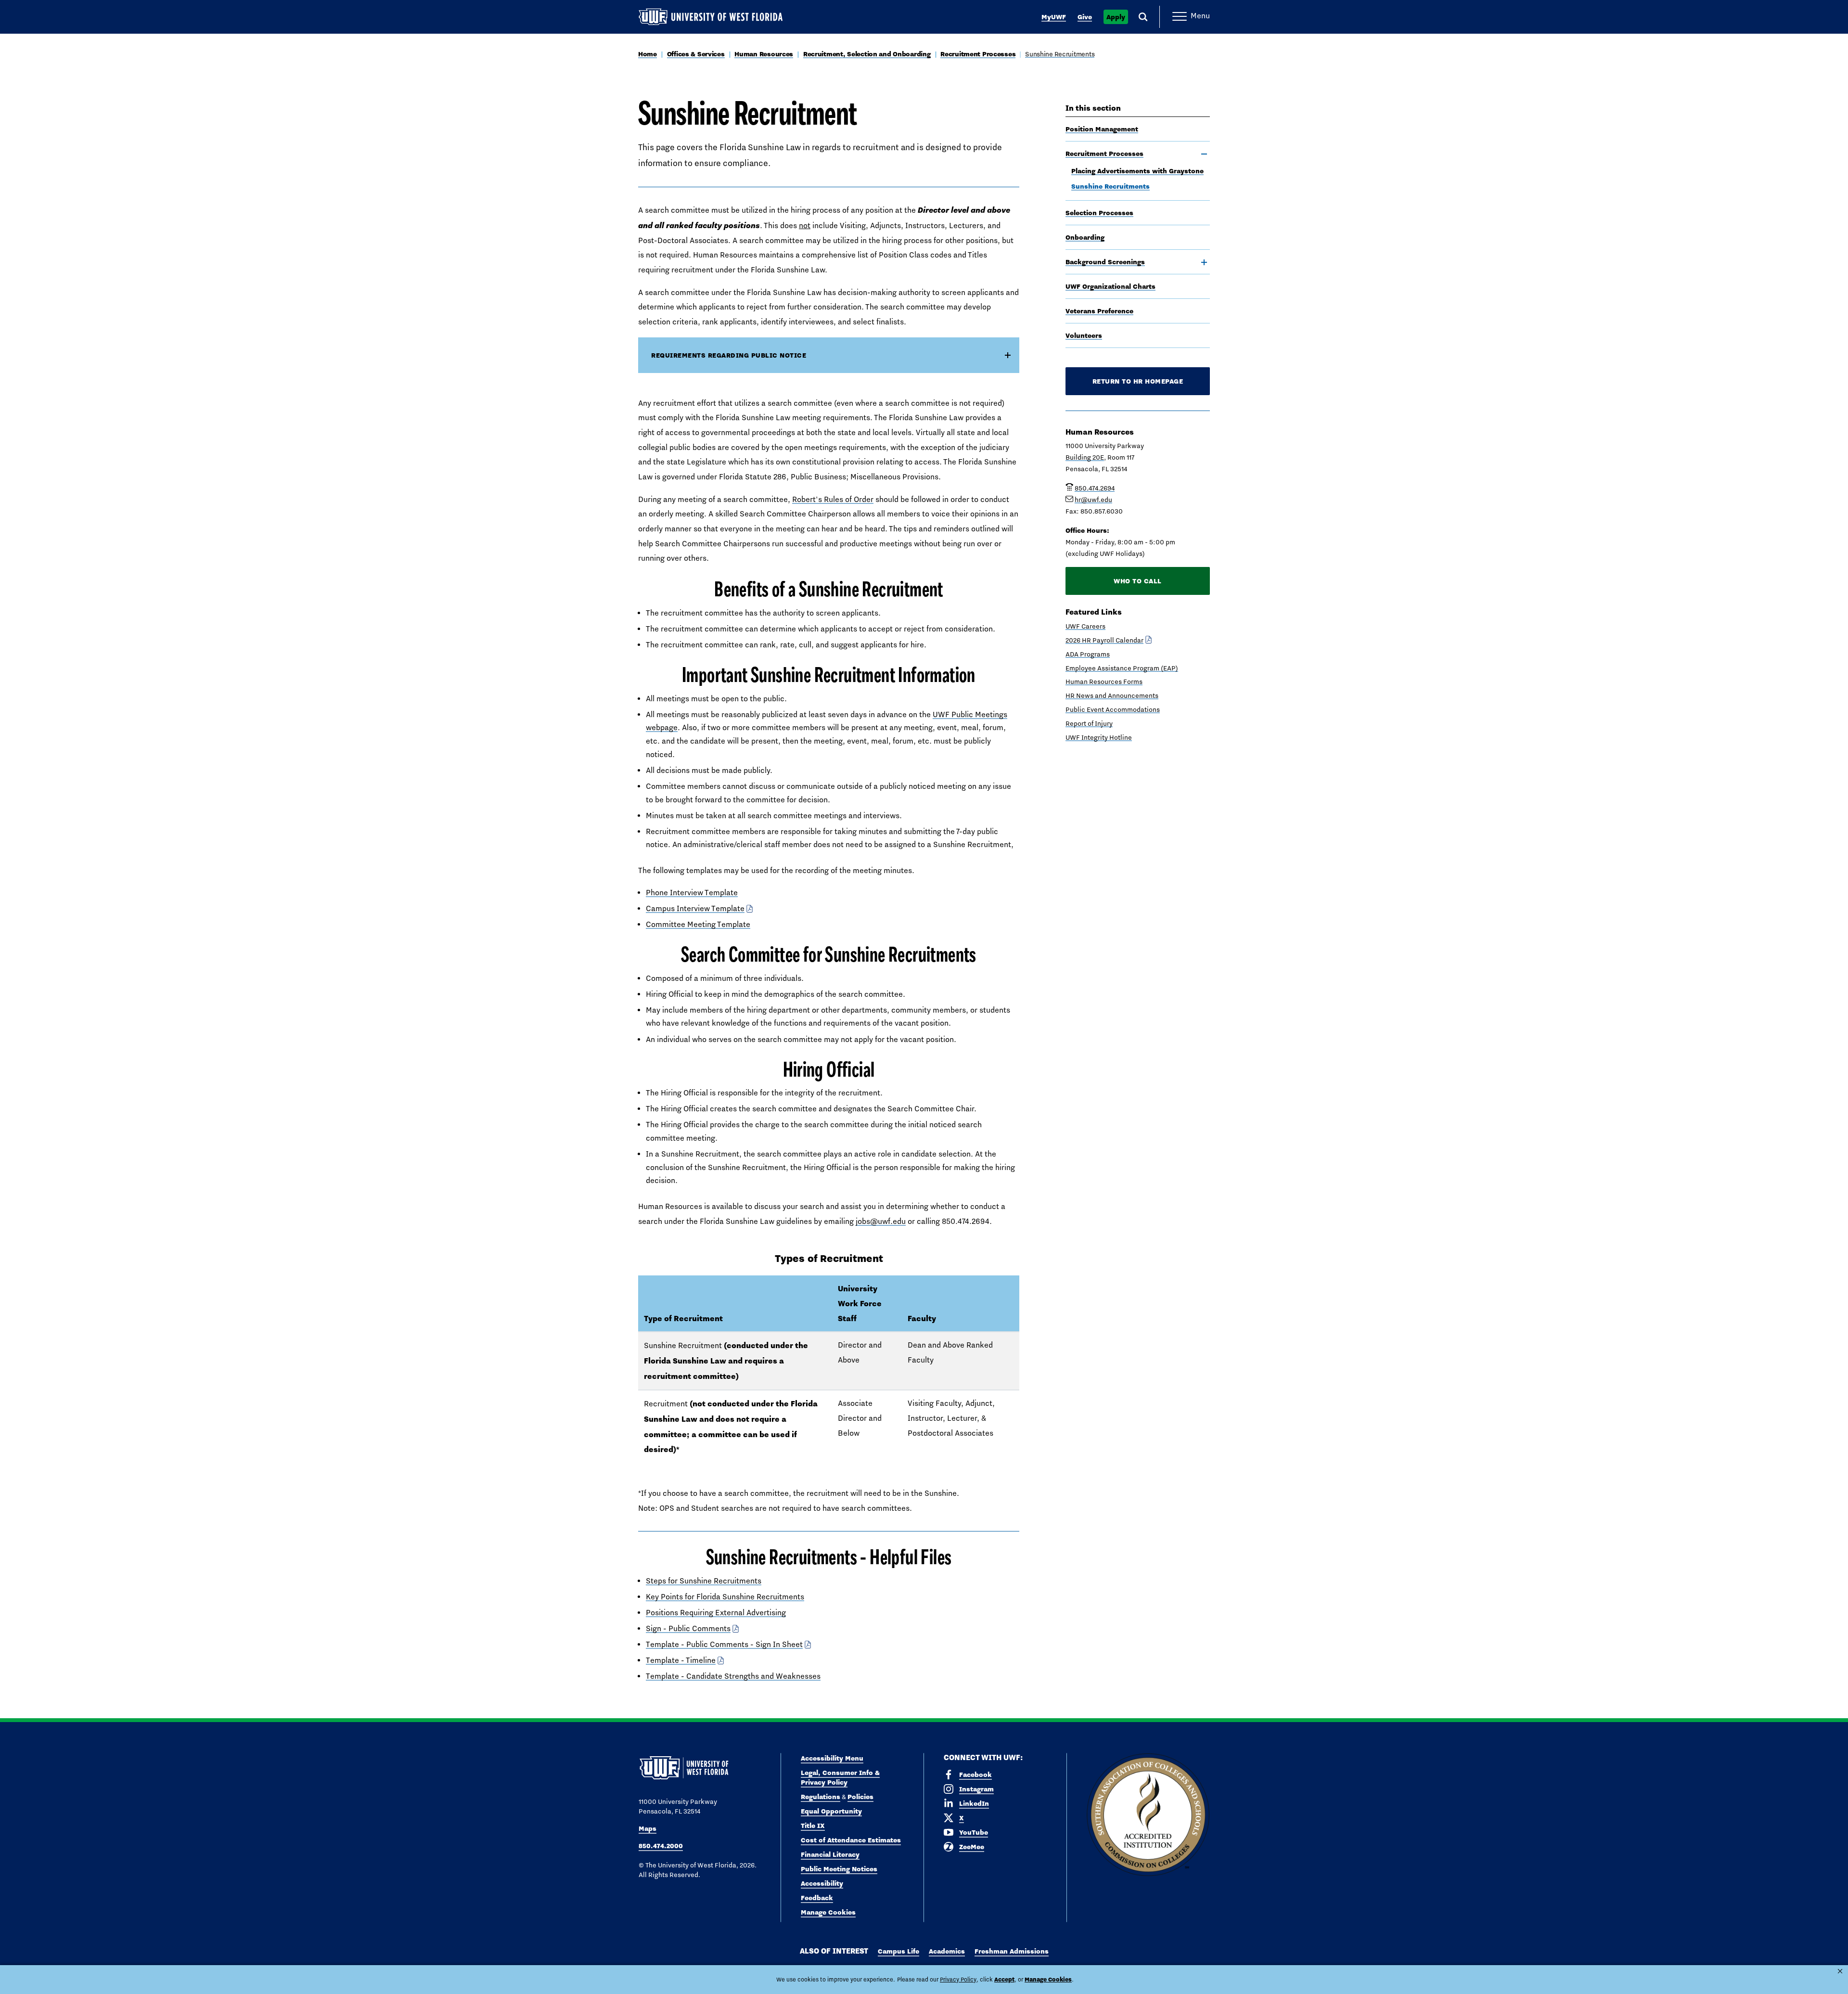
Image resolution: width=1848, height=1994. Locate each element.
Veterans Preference (1099, 311)
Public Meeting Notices (839, 1869)
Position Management (1102, 129)
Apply (1116, 17)
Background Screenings (1105, 262)
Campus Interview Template (695, 908)
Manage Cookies (828, 1912)
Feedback (817, 1898)
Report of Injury (1089, 723)
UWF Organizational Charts (1110, 286)
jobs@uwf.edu (881, 1221)
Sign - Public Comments (688, 1628)
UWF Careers (1085, 626)
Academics (947, 1951)
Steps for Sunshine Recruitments (704, 1581)
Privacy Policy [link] (958, 1980)
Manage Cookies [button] (1048, 1979)
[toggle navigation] (1204, 154)
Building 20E (1085, 457)
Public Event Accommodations (1113, 709)
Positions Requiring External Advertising (716, 1613)
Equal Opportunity (831, 1811)
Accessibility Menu (832, 1758)
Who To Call (1138, 581)
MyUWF (1054, 17)
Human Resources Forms (1104, 682)
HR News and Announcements (1112, 695)
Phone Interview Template (692, 893)
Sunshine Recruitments (1060, 54)
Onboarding (1085, 237)
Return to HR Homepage (1138, 381)
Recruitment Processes (978, 54)
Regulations (821, 1797)
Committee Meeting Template (698, 924)
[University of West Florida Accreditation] (1148, 1815)
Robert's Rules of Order (833, 499)
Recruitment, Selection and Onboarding (867, 54)
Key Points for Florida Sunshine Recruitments (725, 1597)
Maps (648, 1828)
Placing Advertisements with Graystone (1137, 171)
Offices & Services (696, 54)
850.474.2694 (1095, 488)
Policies (860, 1797)
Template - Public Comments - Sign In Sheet (724, 1644)
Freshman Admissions (1012, 1951)
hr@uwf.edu (1093, 500)
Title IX (813, 1826)
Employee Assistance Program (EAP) (1122, 668)
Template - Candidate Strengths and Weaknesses (733, 1676)
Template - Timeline (681, 1660)
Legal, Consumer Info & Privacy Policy (840, 1777)
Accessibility (822, 1883)
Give (1085, 17)
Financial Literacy (830, 1854)
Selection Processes (1099, 213)
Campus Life (898, 1951)
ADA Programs (1088, 654)
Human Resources (764, 54)
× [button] (1840, 1971)
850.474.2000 (661, 1846)
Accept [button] (1004, 1979)
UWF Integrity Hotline (1099, 737)
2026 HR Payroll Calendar (1104, 640)
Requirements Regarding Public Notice (729, 355)
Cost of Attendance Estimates (851, 1840)
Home (648, 54)
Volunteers (1084, 335)
